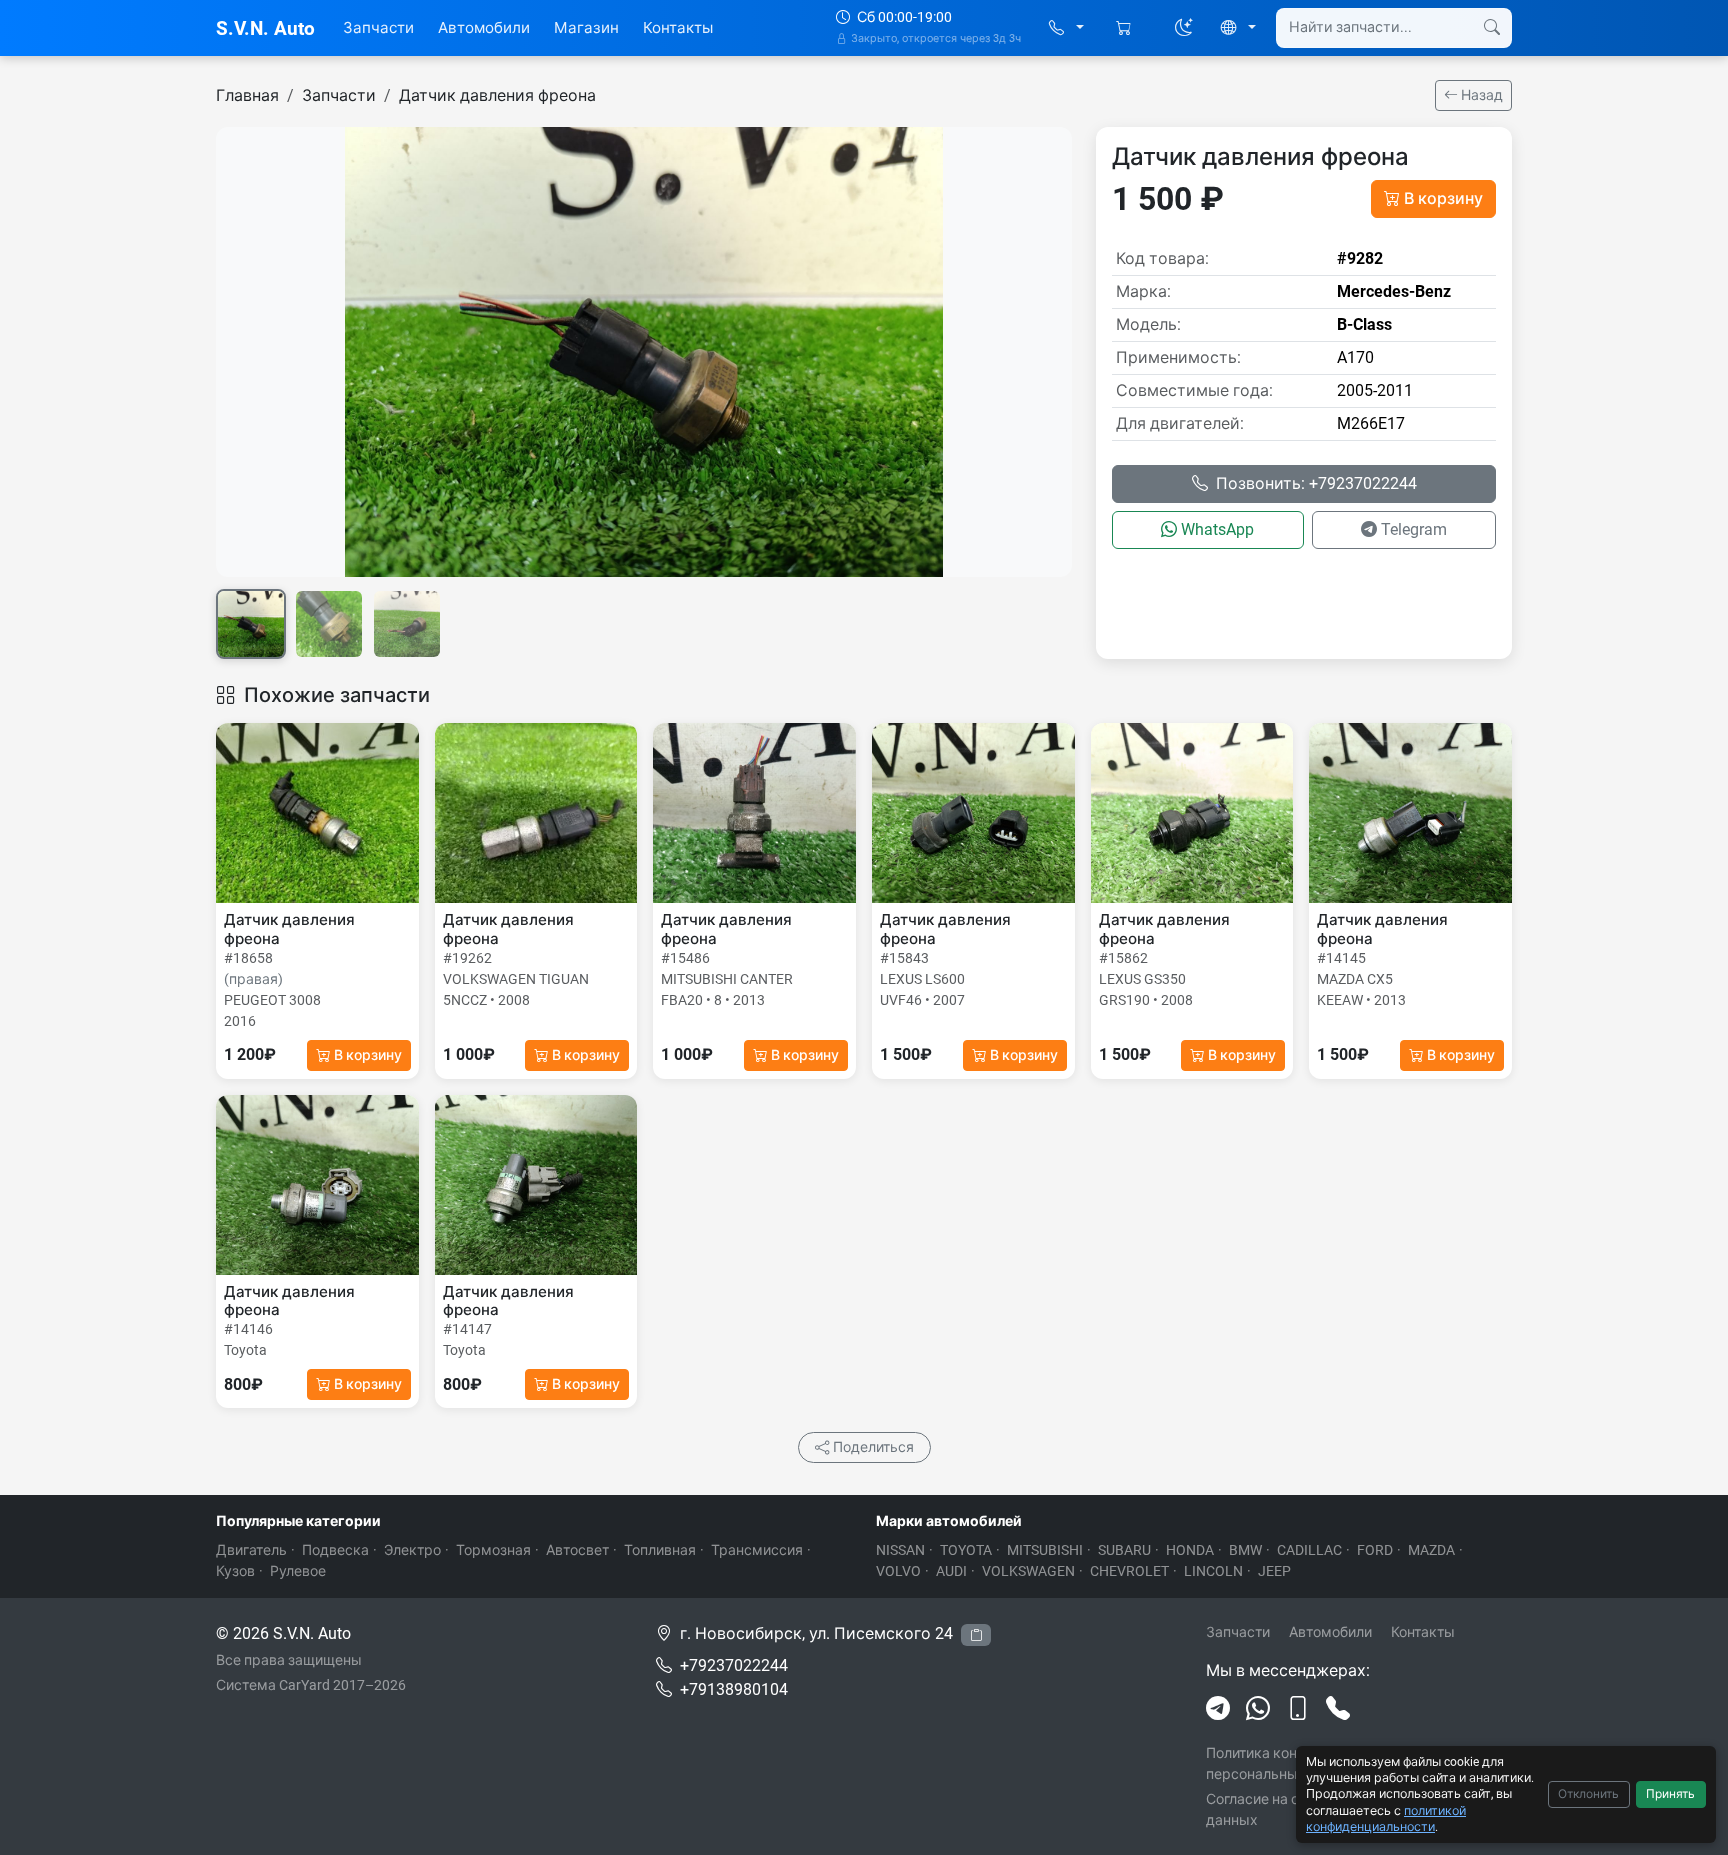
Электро (412, 1550)
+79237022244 (734, 1665)
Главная (247, 95)
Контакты (678, 28)
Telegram (1414, 529)
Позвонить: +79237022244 (1316, 483)
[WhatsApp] (1258, 1709)
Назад (1480, 95)
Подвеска (335, 1550)
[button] (1066, 28)
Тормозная (493, 1550)
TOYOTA (966, 1550)
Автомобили (484, 28)
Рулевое (298, 1571)
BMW (1245, 1550)
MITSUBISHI (1045, 1550)
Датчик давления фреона (497, 95)
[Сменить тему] (1184, 28)
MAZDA (1431, 1550)
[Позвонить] (1338, 1709)
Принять (1670, 1794)
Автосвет (577, 1550)
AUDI (951, 1571)
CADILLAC (1309, 1550)
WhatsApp (1217, 529)
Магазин (586, 28)
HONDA (1190, 1550)
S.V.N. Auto (265, 28)
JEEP (1274, 1571)
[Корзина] (1125, 28)
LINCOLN (1213, 1571)
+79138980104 (734, 1689)
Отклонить (1588, 1794)
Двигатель (251, 1550)
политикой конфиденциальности (1386, 1818)
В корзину (1443, 198)
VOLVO (898, 1571)
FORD (1375, 1550)
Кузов (235, 1571)
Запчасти (378, 28)
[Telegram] (1218, 1709)
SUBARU (1124, 1550)
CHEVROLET (1129, 1571)
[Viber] (1298, 1709)
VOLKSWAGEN (1028, 1571)
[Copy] (976, 1635)
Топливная (660, 1550)
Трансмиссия (757, 1550)
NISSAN (900, 1550)
